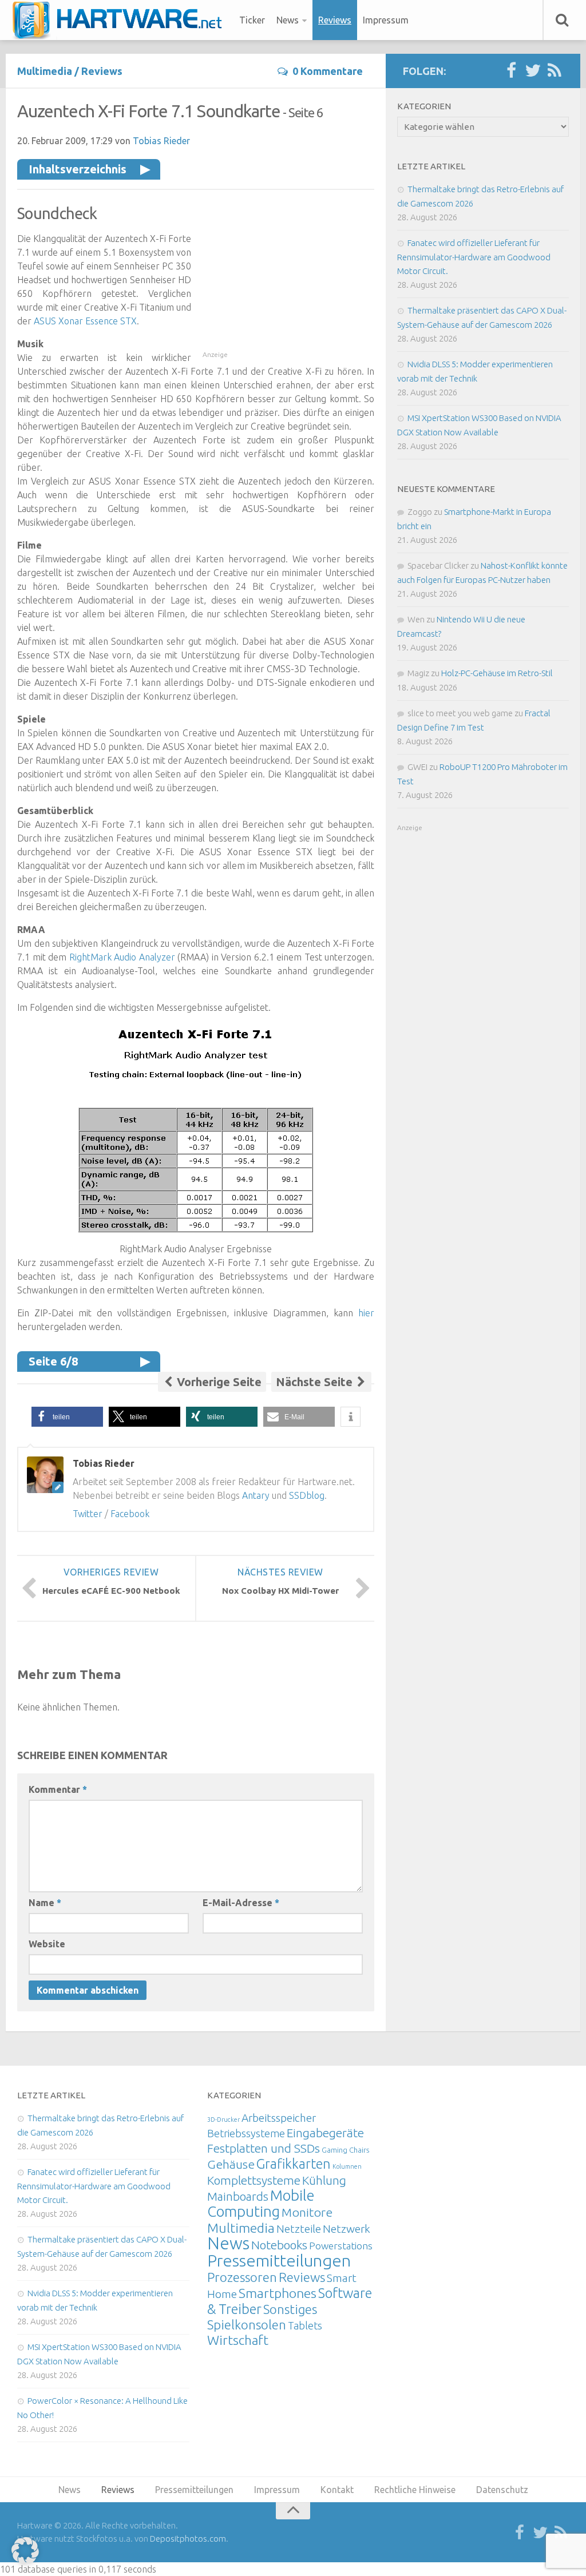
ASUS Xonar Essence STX (85, 321)
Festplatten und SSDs (264, 2148)
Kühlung (324, 2180)
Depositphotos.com (188, 2539)
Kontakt (337, 2490)
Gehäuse (231, 2164)
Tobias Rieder (161, 141)
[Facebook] (511, 71)
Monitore (307, 2212)
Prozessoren (242, 2277)
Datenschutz (502, 2490)
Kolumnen (347, 2166)
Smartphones (278, 2293)
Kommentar (58, 1789)
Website (47, 1944)
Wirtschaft (238, 2340)
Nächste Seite (316, 1382)
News (288, 20)
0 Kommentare (328, 71)
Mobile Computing (261, 2203)
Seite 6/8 (53, 1361)
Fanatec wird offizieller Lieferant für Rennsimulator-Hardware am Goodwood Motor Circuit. (474, 257)
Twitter (88, 1514)
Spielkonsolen (247, 2325)
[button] (67, 1417)
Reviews (335, 20)
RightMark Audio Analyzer (122, 957)
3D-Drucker (223, 2119)
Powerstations (341, 2246)
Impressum (386, 20)
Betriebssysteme (246, 2133)
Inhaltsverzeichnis (78, 169)
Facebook (130, 1514)
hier (366, 1313)
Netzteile (299, 2229)
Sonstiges (290, 2309)
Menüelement (121, 20)
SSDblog (307, 1495)
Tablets (305, 2325)
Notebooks (279, 2245)
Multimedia (45, 71)
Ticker (252, 20)
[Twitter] (533, 71)
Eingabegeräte (325, 2133)
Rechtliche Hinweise (415, 2490)
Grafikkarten (294, 2164)
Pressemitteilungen (279, 2260)
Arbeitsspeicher (279, 2118)
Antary (256, 1495)
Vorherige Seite (218, 1382)
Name (45, 1903)
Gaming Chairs (345, 2150)
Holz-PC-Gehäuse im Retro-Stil (497, 673)
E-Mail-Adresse (241, 1903)
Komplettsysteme (254, 2180)
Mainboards (238, 2196)
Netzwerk (347, 2229)
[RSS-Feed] (555, 71)
